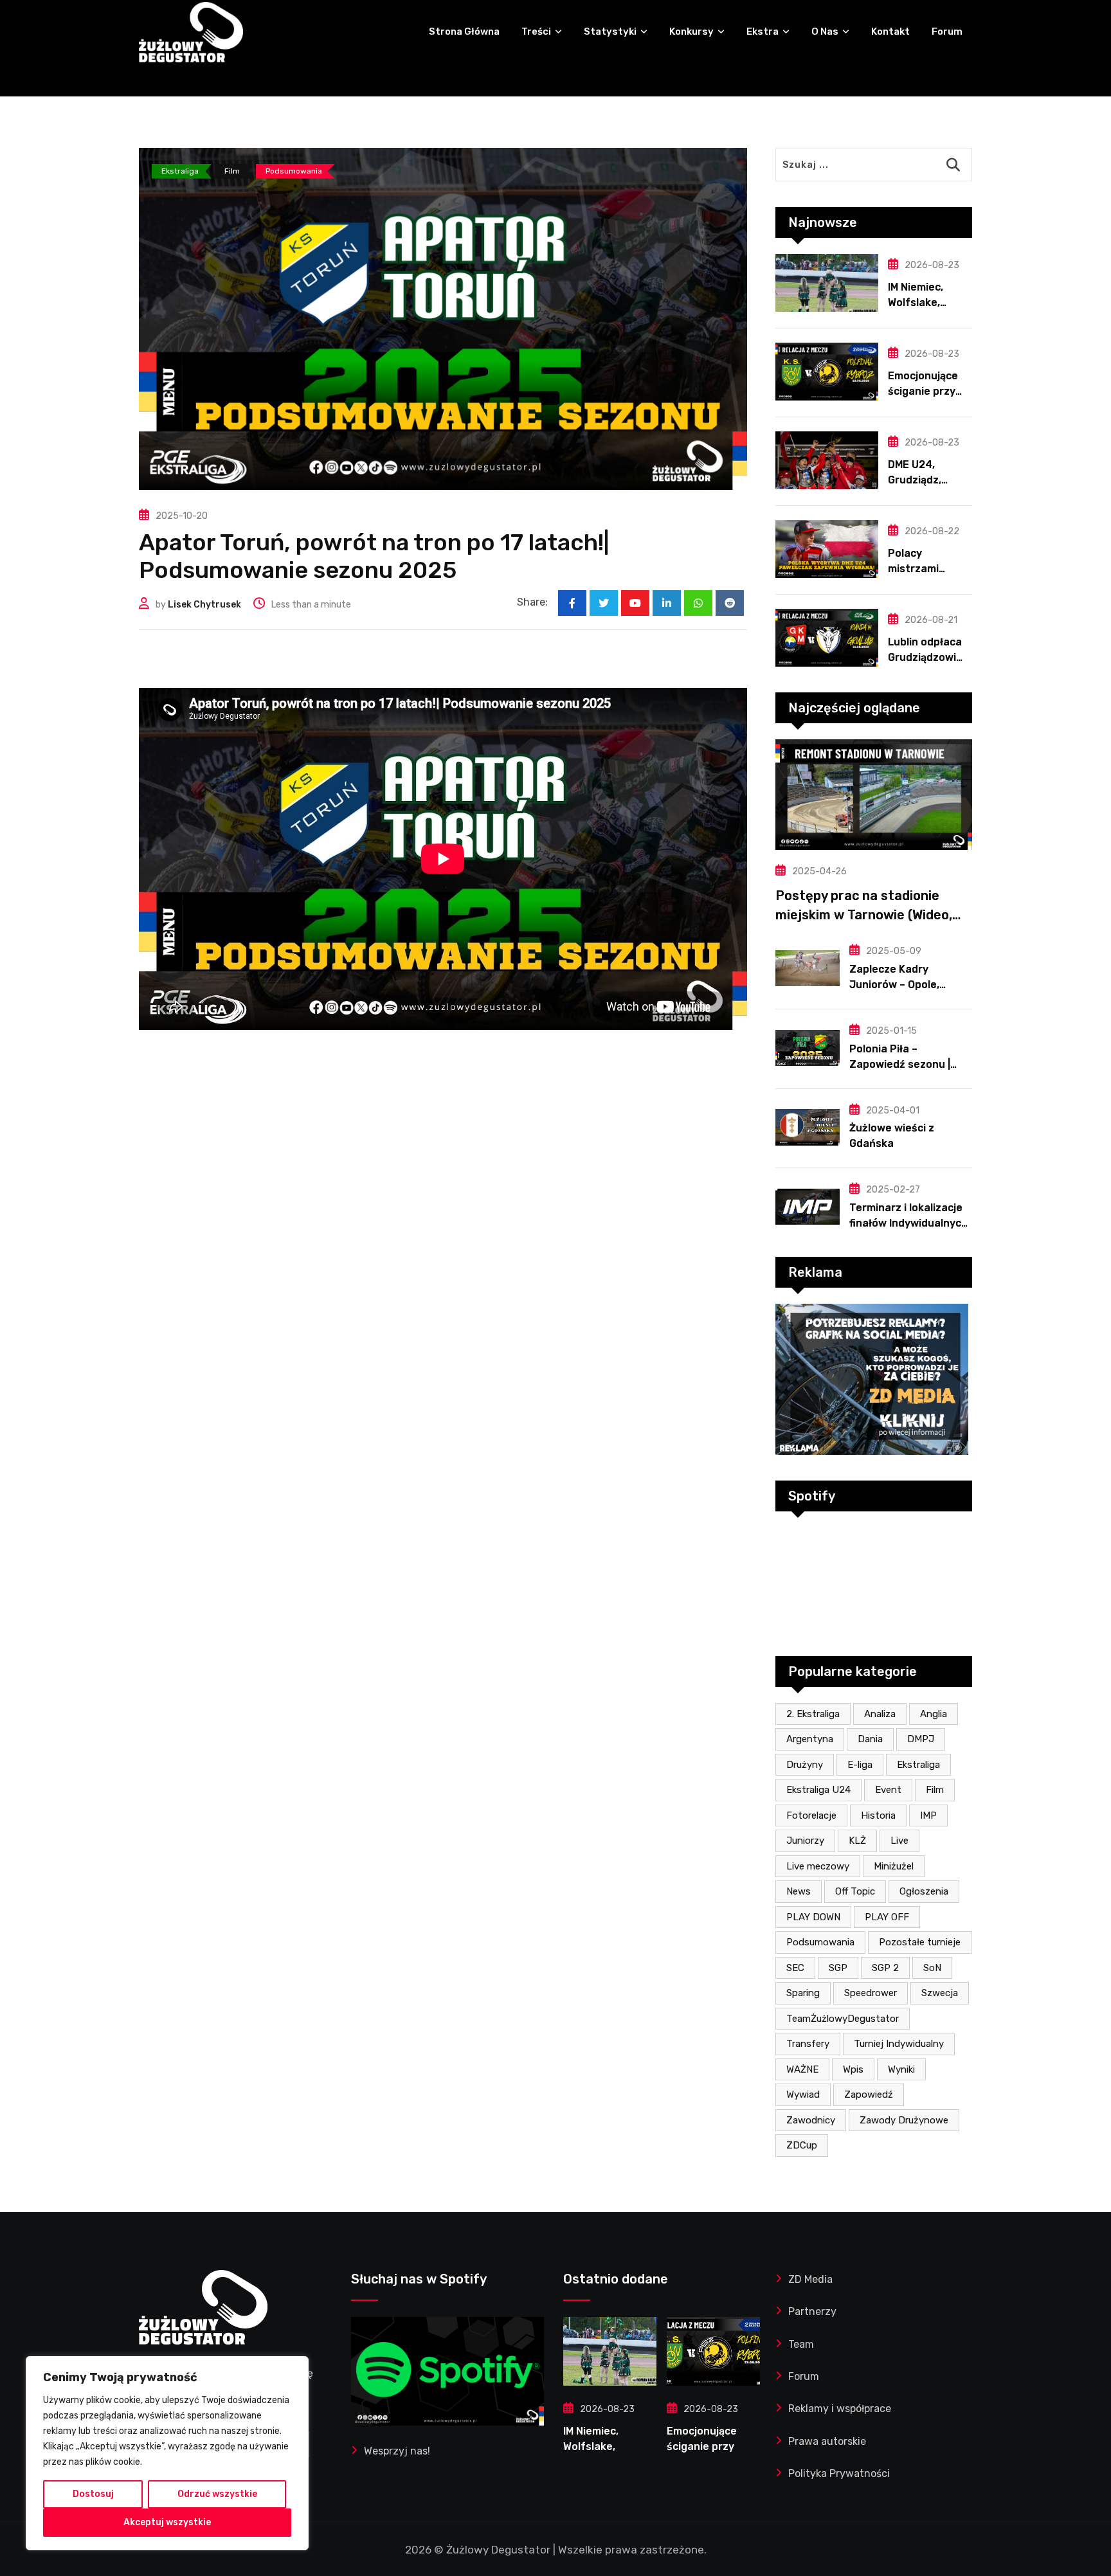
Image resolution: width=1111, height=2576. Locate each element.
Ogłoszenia (924, 1891)
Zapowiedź (869, 2094)
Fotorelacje (811, 1815)
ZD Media (810, 2279)
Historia (878, 1815)
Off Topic (855, 1891)
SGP (838, 1968)
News (799, 1891)
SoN (932, 1968)
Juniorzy (805, 1841)
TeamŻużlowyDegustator (843, 2019)
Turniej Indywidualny (899, 2044)
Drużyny (805, 1765)
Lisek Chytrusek (204, 605)
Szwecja (940, 1993)
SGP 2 (885, 1968)
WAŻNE (802, 2069)
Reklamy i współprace (840, 2409)
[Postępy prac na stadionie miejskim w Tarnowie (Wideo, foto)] (874, 795)
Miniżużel (894, 1866)
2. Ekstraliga (813, 1714)
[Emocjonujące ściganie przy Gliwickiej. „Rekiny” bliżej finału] (827, 372)
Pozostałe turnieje (920, 1942)
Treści (536, 32)
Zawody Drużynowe (904, 2120)
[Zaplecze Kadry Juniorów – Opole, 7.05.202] (808, 968)
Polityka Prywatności (839, 2473)
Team (801, 2344)
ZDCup (802, 2145)
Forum (947, 32)
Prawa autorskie (827, 2441)
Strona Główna (464, 32)
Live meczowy (818, 1866)
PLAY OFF (887, 1917)
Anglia (934, 1714)
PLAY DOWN (813, 1917)
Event (888, 1790)
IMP (928, 1815)
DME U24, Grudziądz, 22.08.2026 (917, 480)
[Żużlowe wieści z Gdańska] (808, 1127)
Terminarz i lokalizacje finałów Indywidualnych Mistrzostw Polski (908, 1223)
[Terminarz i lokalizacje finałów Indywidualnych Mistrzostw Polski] (808, 1207)
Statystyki (610, 32)
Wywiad (803, 2094)
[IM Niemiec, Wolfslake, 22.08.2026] (827, 283)
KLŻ (857, 1841)
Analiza (880, 1714)
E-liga (860, 1765)
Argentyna (810, 1739)
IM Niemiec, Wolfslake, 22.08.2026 (917, 302)
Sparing (803, 1993)
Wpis (853, 2069)
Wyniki (901, 2069)
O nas (825, 32)
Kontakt (890, 32)
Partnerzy (812, 2311)
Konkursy (691, 32)
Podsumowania (820, 1942)
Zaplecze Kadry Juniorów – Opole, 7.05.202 (894, 985)
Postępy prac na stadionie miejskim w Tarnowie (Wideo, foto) (864, 915)
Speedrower (871, 1993)
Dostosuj (93, 2494)
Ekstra (763, 32)
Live (899, 1841)
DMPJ (921, 1739)
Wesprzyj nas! (397, 2451)
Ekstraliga (918, 1765)
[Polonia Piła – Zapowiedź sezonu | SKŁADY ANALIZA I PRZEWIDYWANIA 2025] (808, 1048)
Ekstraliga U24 (818, 1790)
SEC (795, 1968)
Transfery (808, 2044)
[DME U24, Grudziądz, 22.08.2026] (827, 460)
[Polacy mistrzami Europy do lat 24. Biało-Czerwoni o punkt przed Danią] (827, 549)
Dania (870, 1739)
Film (935, 1790)
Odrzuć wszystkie (217, 2494)
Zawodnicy (811, 2120)
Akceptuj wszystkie (167, 2522)
